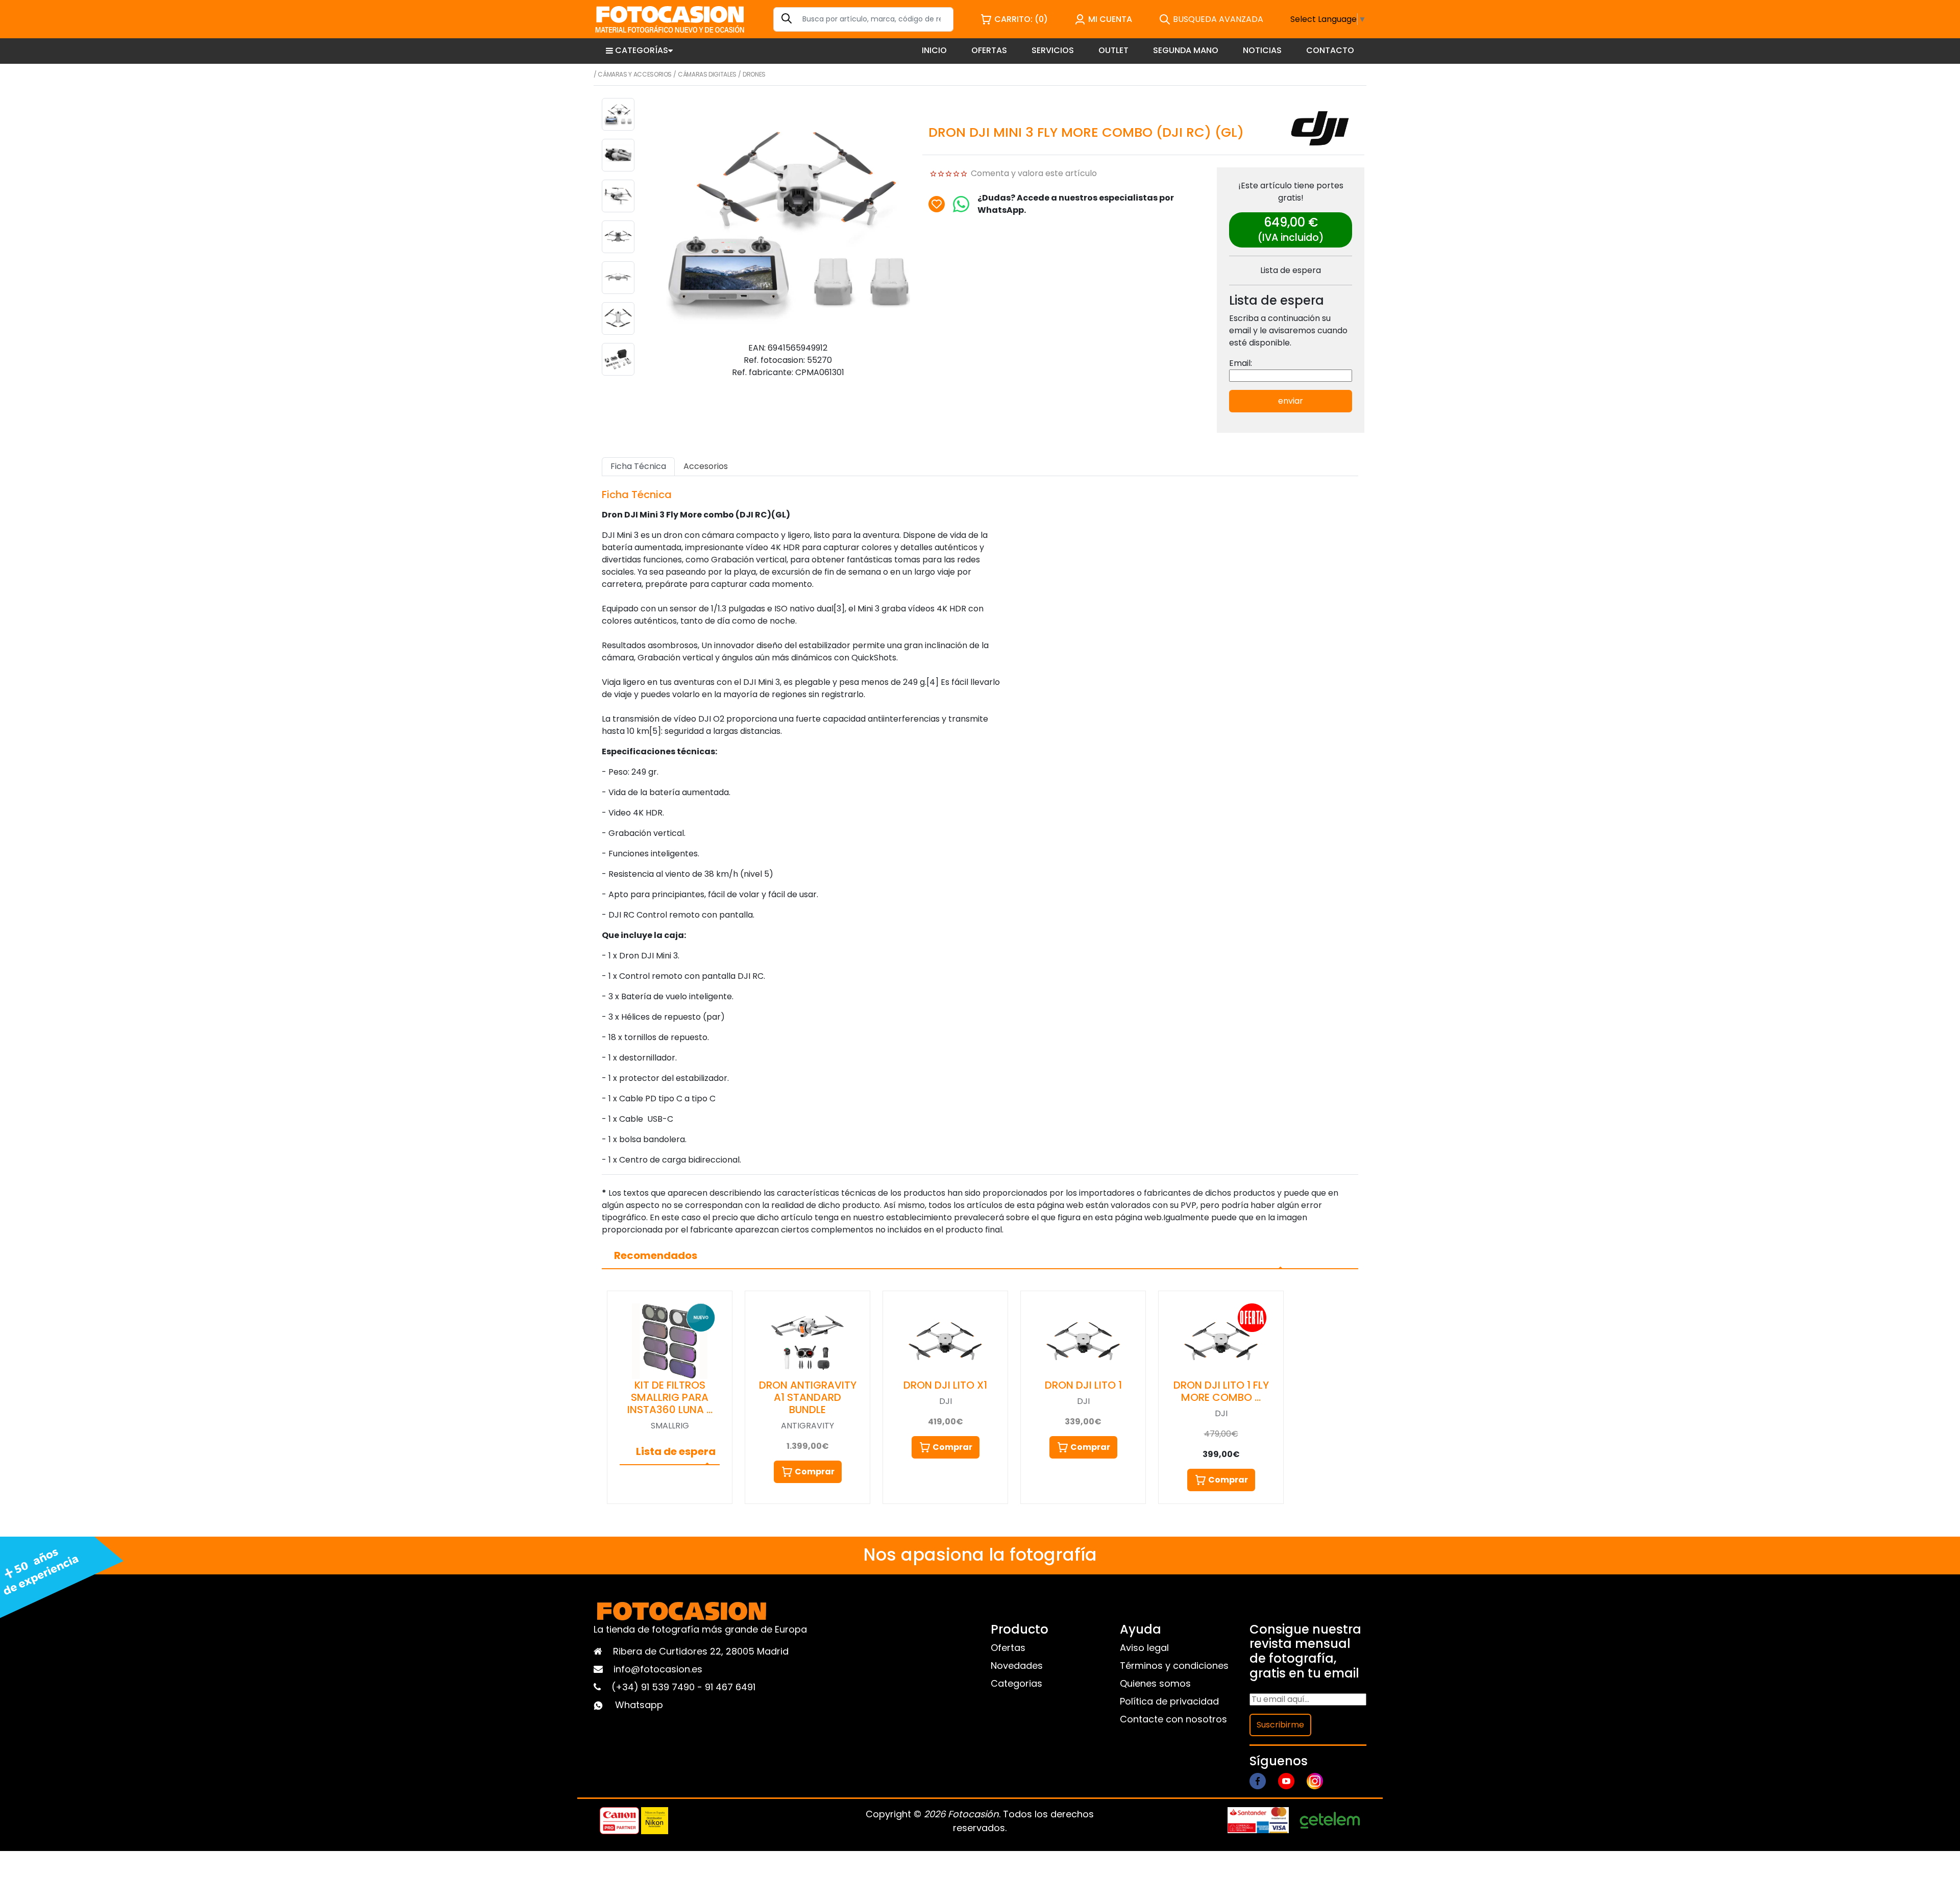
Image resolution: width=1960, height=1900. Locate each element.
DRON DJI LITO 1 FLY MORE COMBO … (1221, 1391)
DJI (946, 1401)
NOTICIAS (1262, 50)
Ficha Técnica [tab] (638, 466)
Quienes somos (1155, 1683)
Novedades (1017, 1665)
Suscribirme (1280, 1725)
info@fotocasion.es (658, 1669)
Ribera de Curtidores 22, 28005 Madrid (701, 1651)
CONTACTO (1330, 50)
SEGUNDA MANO (1186, 50)
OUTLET (1113, 50)
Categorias (1016, 1683)
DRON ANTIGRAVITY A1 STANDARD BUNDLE (808, 1397)
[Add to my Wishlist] (937, 204)
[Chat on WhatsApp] (961, 204)
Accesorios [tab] (706, 466)
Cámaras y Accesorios (635, 74)
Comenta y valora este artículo (1034, 173)
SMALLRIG (670, 1426)
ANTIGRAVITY (807, 1426)
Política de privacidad (1169, 1701)
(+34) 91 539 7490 (654, 1687)
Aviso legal (1144, 1648)
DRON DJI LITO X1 (945, 1385)
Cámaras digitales (707, 74)
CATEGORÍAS (642, 50)
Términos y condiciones (1174, 1665)
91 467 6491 (730, 1687)
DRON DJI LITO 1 (1083, 1385)
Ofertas (1008, 1648)
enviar (1291, 401)
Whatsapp (639, 1705)
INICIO (934, 50)
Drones (754, 74)
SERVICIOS (1053, 50)
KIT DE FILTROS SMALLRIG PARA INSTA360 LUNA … (670, 1397)
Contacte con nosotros (1173, 1719)
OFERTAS (989, 50)
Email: (1241, 363)
